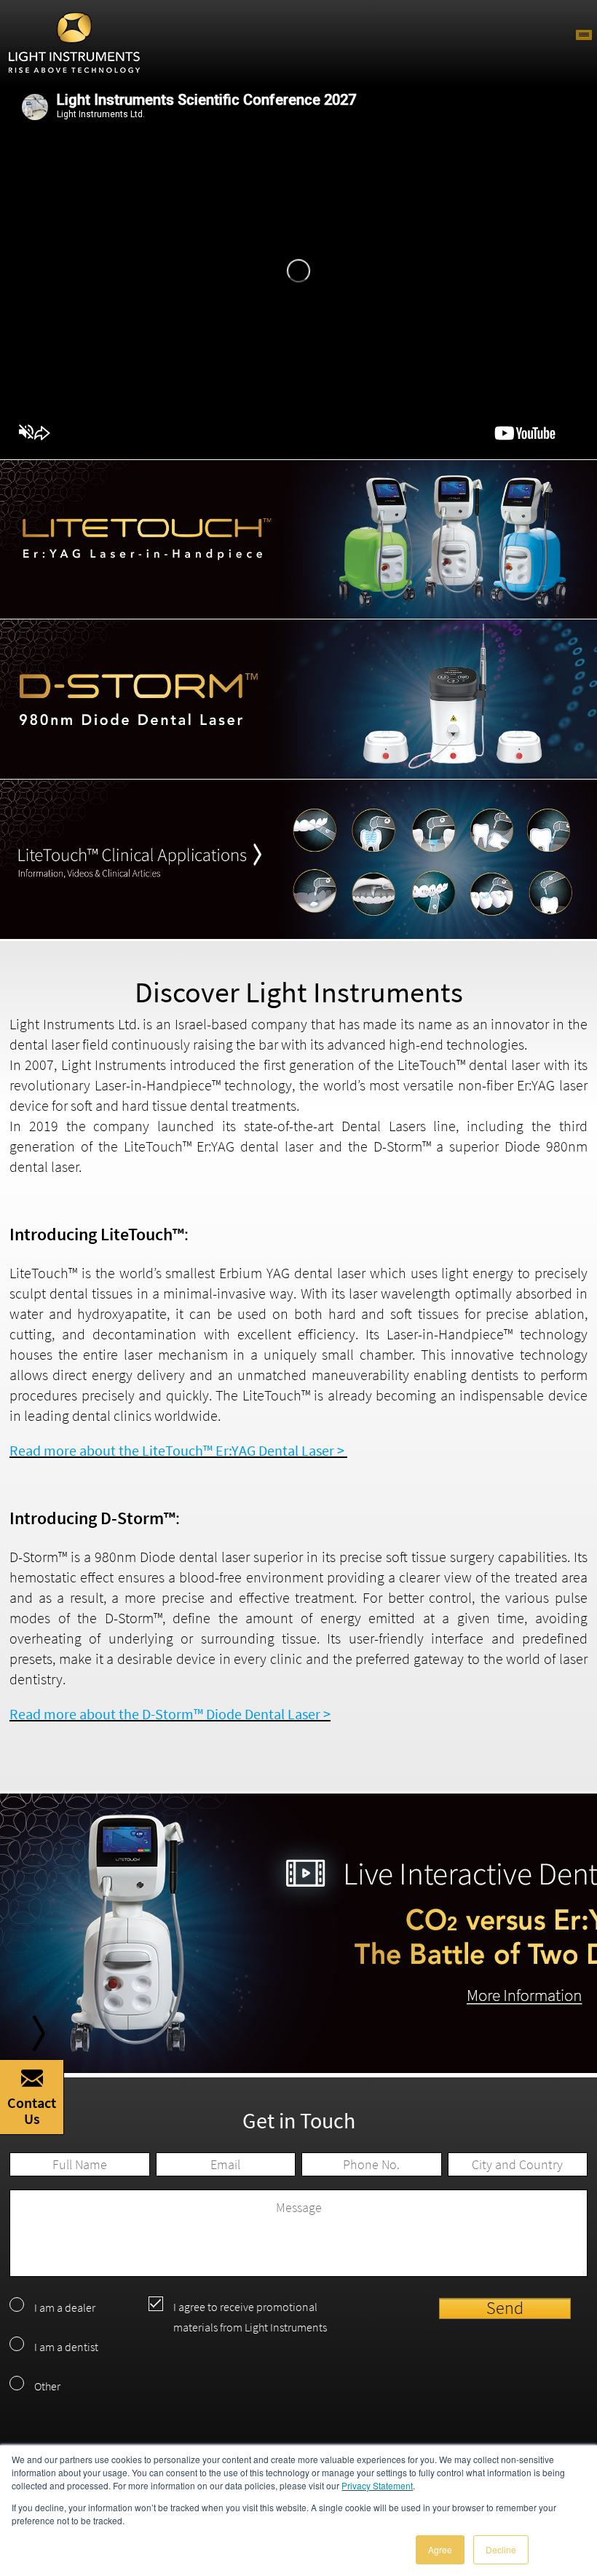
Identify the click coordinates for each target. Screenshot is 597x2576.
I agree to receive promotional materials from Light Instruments (250, 2317)
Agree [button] (440, 2549)
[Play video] (298, 271)
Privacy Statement (377, 2485)
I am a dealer (65, 2307)
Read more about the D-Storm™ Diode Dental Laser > (170, 1714)
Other (47, 2386)
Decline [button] (501, 2549)
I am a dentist (66, 2347)
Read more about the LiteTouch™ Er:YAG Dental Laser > (178, 1450)
